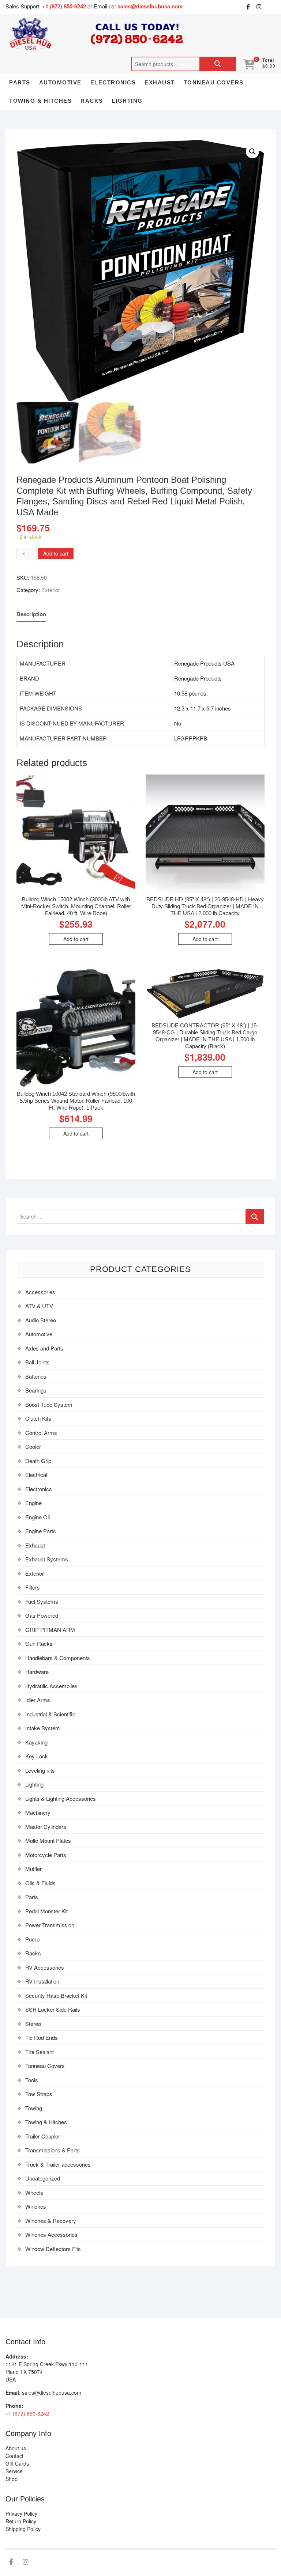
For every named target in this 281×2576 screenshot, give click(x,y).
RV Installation (42, 1981)
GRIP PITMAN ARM (50, 1630)
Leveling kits (40, 1770)
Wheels (34, 2192)
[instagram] (259, 7)
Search (218, 64)
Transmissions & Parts (53, 2150)
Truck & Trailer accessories (58, 2164)
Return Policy (21, 2521)
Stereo (33, 2024)
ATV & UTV (39, 1306)
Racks (92, 101)
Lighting (127, 101)
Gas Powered (42, 1615)
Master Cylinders (46, 1827)
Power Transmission (50, 1925)
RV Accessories (45, 1967)
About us (16, 2448)
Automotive (60, 82)
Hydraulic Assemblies (51, 1686)
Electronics (113, 82)
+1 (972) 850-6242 (65, 6)
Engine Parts (41, 1531)
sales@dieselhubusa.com (150, 6)
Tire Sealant (40, 2052)
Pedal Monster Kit (46, 1911)
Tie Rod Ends (42, 2037)
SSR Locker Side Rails (53, 2009)
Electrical (36, 1475)
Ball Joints (38, 1362)
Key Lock (37, 1756)
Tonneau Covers (214, 82)
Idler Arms (38, 1700)
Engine (33, 1503)
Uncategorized (43, 2178)
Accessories (40, 1292)
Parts (20, 82)
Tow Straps (39, 2094)
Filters (33, 1587)
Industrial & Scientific (50, 1714)
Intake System (43, 1728)
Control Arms (41, 1433)
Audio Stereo (41, 1320)
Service (14, 2471)
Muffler (33, 1869)
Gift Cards (17, 2463)
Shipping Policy (23, 2529)
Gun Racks (39, 1643)
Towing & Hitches (40, 101)
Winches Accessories (51, 2234)
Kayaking (36, 1742)
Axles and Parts (44, 1348)
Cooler (33, 1446)
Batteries (36, 1376)
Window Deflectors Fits (53, 2249)
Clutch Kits (38, 1418)
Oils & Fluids (40, 1883)
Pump (32, 1939)
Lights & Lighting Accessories (61, 1798)
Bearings (36, 1390)
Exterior (51, 590)
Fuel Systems (42, 1601)
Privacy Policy (21, 2514)
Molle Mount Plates (48, 1840)
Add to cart (56, 553)
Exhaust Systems (47, 1559)
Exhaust (160, 82)
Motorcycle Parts (46, 1855)
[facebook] (248, 7)
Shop (12, 2479)
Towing (34, 2108)
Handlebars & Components (58, 1658)
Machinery (38, 1812)
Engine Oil (38, 1517)
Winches (36, 2206)
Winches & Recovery (51, 2221)
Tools (32, 2080)
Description (31, 614)
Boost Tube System (49, 1404)
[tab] (31, 615)
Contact (14, 2456)
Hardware (37, 1672)
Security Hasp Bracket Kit (56, 1995)
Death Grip (38, 1461)
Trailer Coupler (43, 2136)
